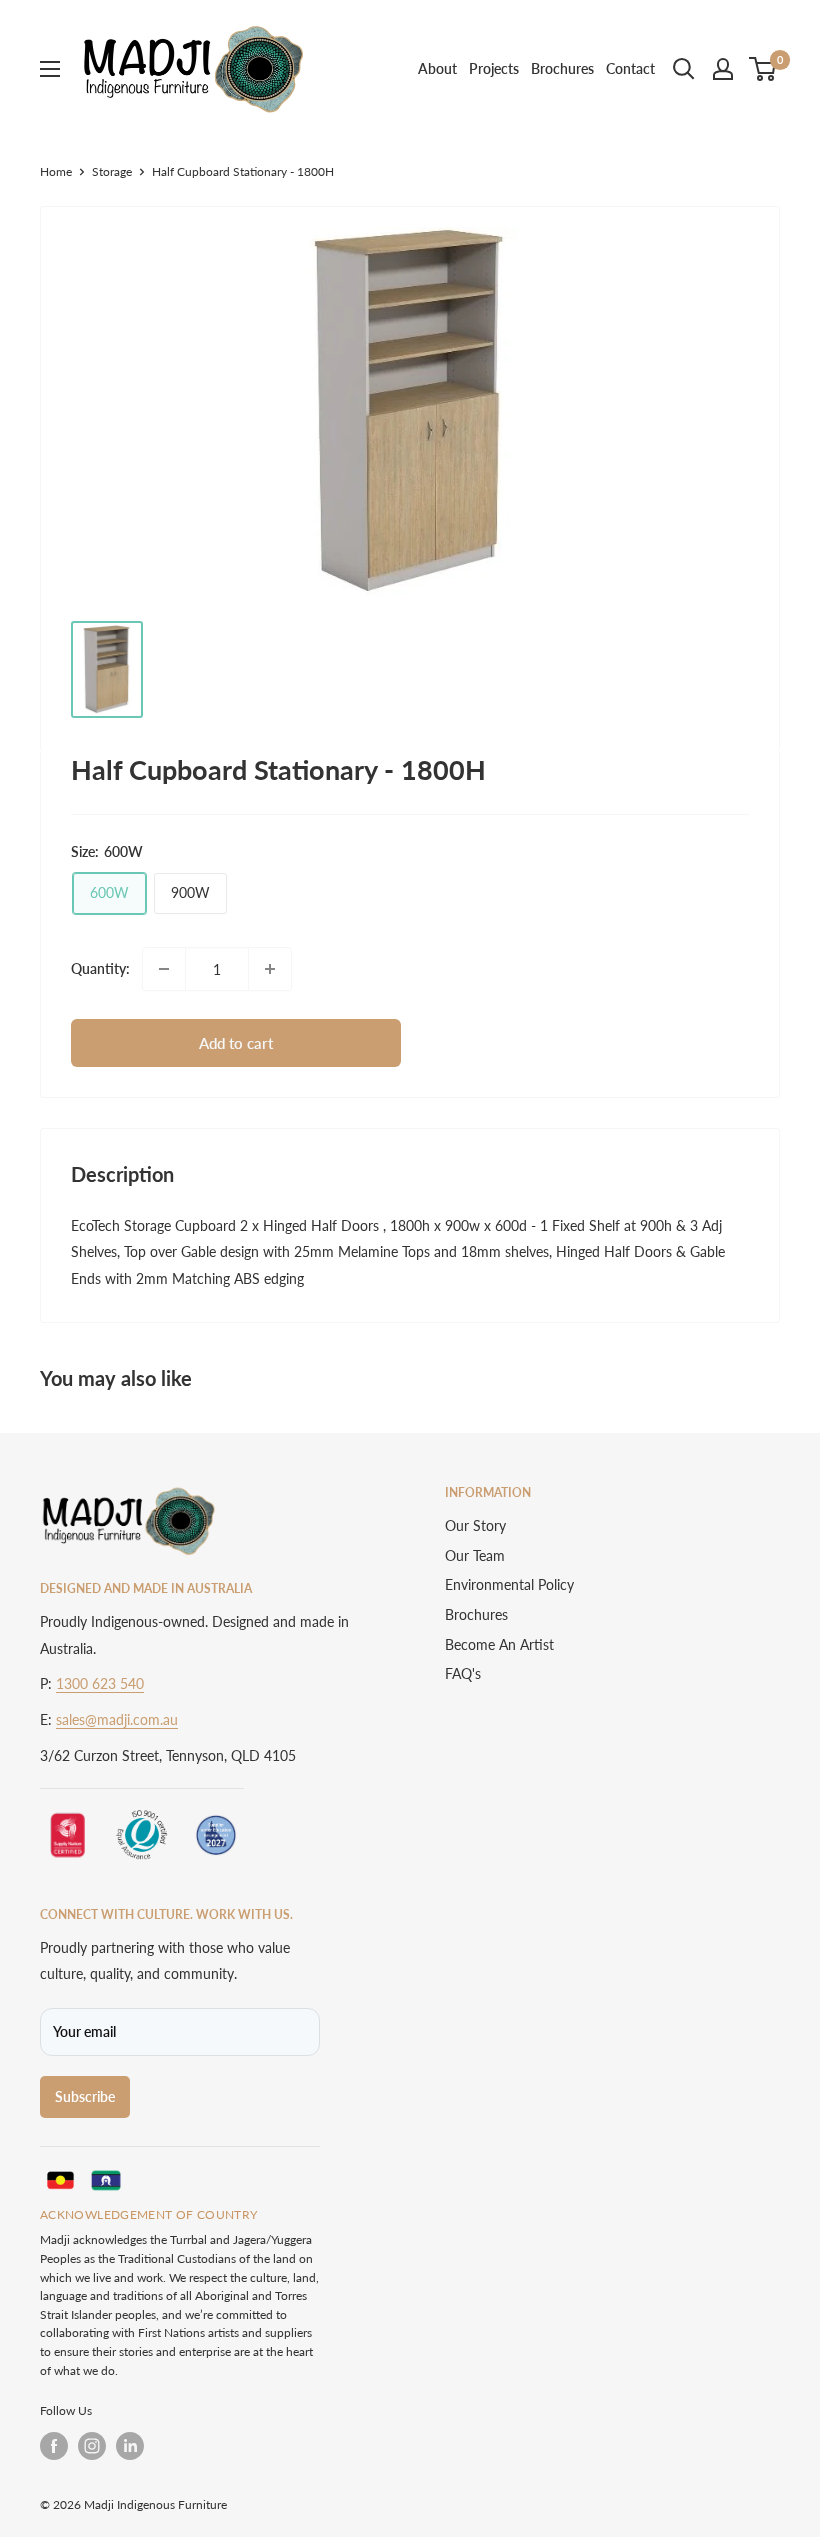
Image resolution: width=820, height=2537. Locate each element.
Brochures (562, 68)
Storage (112, 171)
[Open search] (684, 69)
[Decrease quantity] (164, 969)
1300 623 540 (100, 1683)
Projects (494, 68)
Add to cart (236, 1043)
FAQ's (463, 1673)
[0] (763, 69)
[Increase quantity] (270, 969)
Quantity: (100, 968)
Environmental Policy (509, 1584)
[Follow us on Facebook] (54, 2446)
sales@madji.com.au (117, 1719)
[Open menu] (50, 69)
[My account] (723, 69)
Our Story (475, 1525)
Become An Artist (499, 1644)
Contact (630, 68)
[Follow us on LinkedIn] (130, 2446)
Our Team (475, 1555)
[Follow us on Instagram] (92, 2446)
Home (56, 171)
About (437, 68)
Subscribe (85, 2096)
